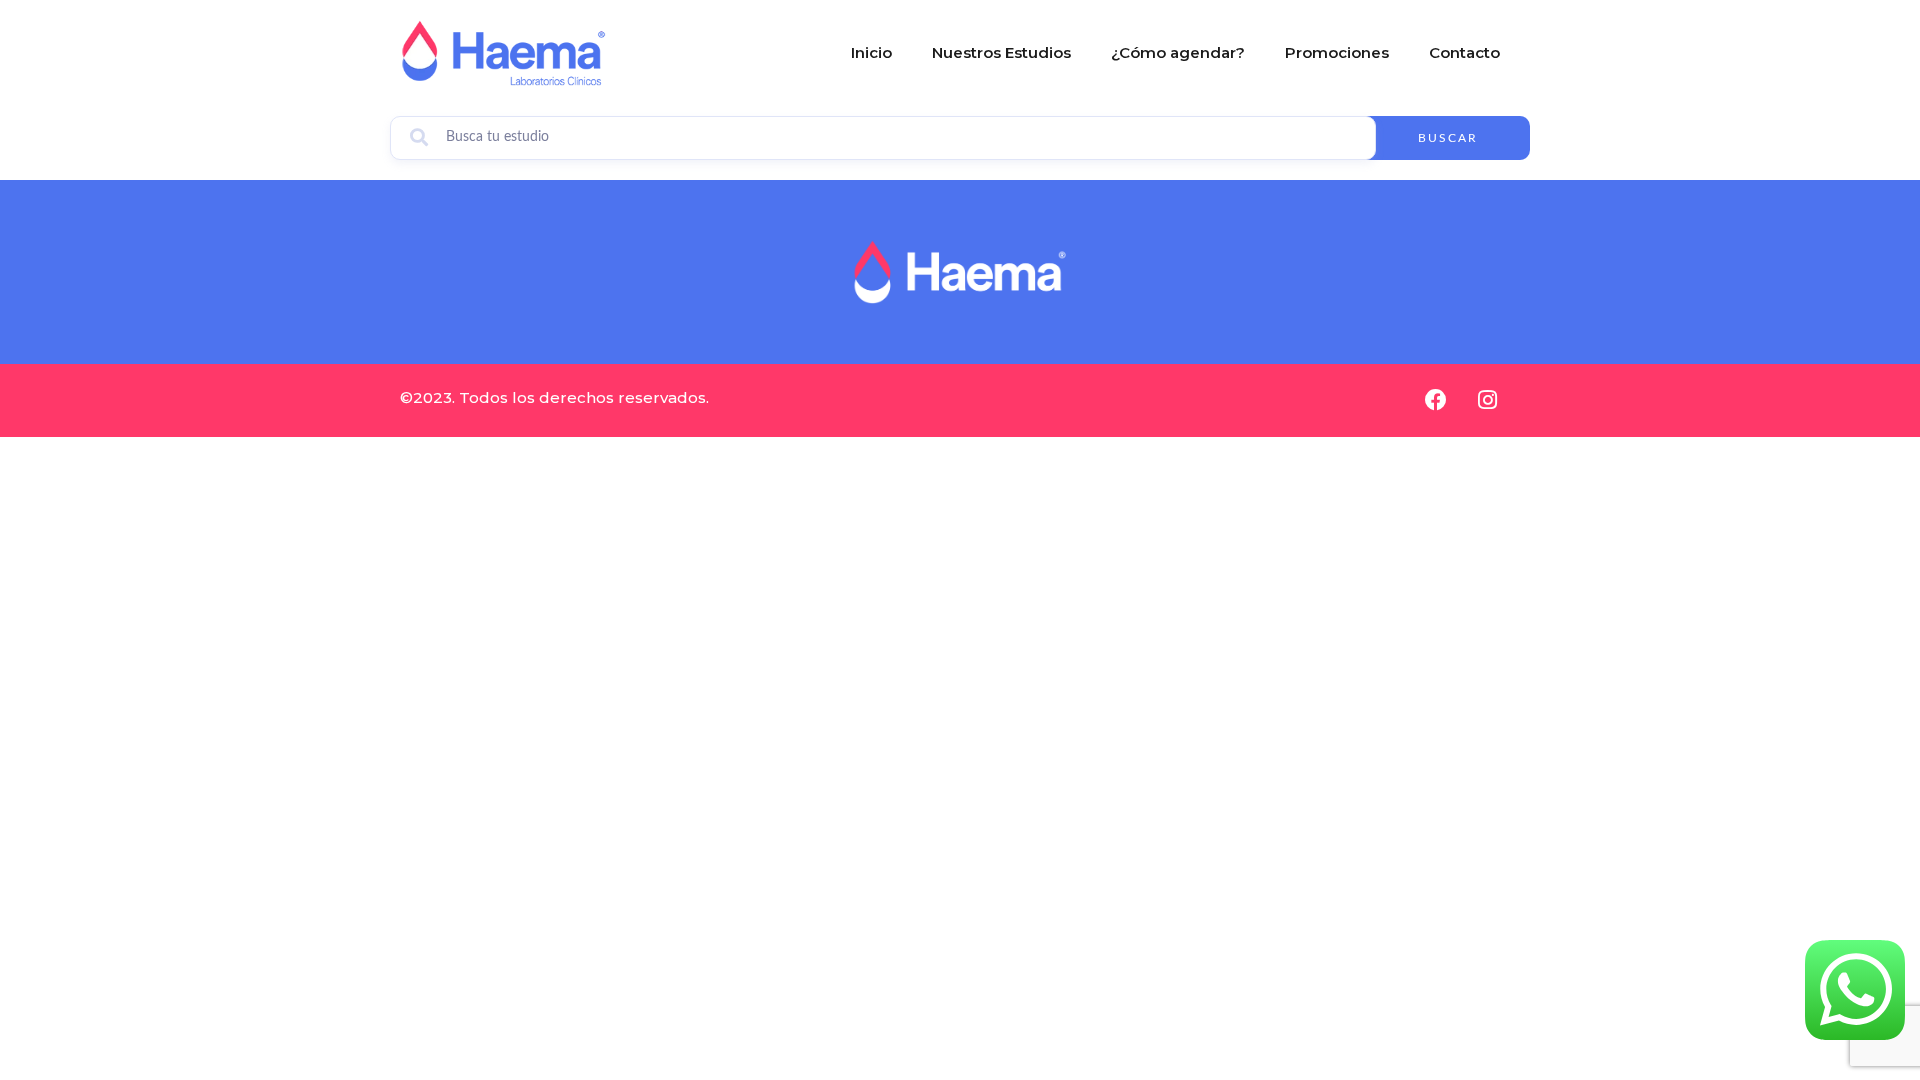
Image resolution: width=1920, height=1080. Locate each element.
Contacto (1464, 52)
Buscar (1448, 138)
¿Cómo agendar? (1178, 52)
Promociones (1337, 52)
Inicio (871, 52)
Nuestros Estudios (1001, 52)
